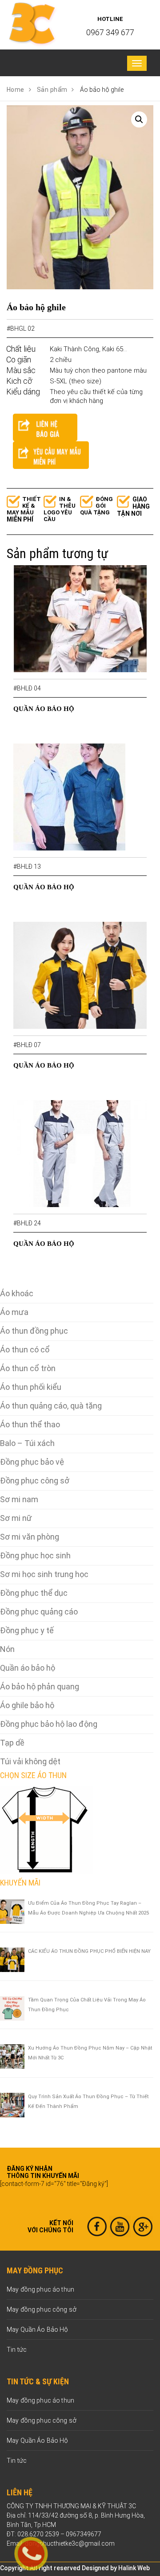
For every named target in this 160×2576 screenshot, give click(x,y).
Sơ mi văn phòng (30, 1537)
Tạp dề (12, 1743)
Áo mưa (14, 1312)
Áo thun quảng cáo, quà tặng (51, 1406)
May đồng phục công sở (42, 2309)
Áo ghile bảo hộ (27, 1705)
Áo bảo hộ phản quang (40, 1687)
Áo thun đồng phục (34, 1331)
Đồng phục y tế (27, 1630)
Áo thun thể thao (30, 1424)
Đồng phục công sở (35, 1481)
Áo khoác (17, 1293)
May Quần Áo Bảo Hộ (38, 2329)
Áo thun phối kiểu (31, 1387)
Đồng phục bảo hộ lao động (49, 1724)
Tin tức (17, 2350)
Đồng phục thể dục (34, 1593)
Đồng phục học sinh (35, 1555)
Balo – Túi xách (27, 1443)
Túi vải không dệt (30, 1761)
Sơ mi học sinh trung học (44, 1574)
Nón (7, 1649)
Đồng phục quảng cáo (39, 1612)
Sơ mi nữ (16, 1518)
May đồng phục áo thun (40, 2289)
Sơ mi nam (19, 1499)
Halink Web (134, 2568)
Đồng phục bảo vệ (32, 1462)
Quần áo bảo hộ (28, 1668)
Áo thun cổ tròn (28, 1368)
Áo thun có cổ (25, 1350)
